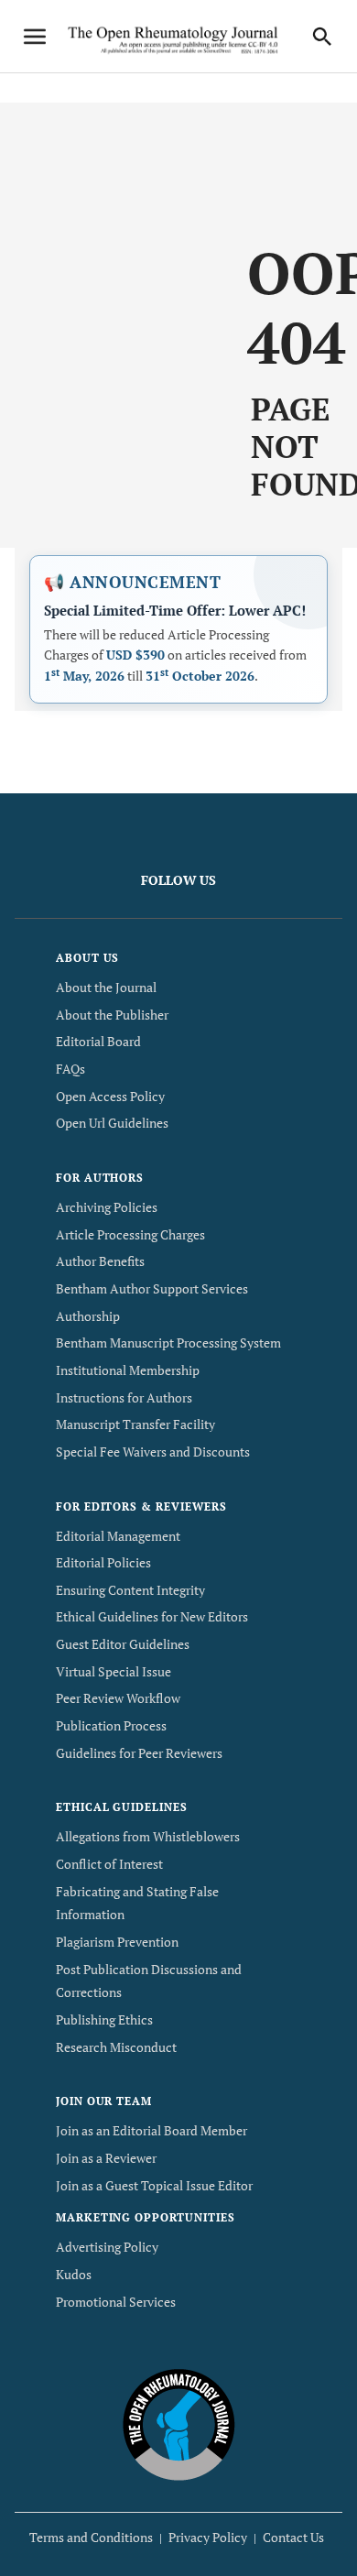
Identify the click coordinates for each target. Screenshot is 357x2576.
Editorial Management (118, 1536)
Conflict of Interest (109, 1864)
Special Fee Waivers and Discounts (153, 1452)
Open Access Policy (110, 1096)
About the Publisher (112, 1015)
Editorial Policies (103, 1562)
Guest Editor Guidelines (123, 1644)
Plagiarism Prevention (117, 1942)
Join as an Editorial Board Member (151, 2130)
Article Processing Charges (130, 1234)
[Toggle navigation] (35, 37)
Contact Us (293, 2537)
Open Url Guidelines (112, 1123)
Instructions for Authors (124, 1397)
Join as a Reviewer (106, 2158)
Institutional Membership (128, 1370)
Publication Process (111, 1725)
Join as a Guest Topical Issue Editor (154, 2185)
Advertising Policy (107, 2247)
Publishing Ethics (104, 2019)
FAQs (70, 1069)
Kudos (74, 2274)
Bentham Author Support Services (152, 1288)
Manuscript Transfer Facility (135, 1424)
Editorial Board (98, 1041)
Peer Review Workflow (118, 1698)
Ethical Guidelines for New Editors (152, 1616)
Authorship (88, 1316)
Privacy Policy (208, 2537)
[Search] (322, 37)
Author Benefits (100, 1261)
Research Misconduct (116, 2047)
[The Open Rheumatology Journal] (179, 2424)
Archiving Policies (107, 1207)
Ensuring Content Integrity (130, 1590)
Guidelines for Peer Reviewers (139, 1753)
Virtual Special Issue (114, 1671)
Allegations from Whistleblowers (148, 1836)
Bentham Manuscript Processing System (168, 1343)
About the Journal (106, 987)
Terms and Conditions (91, 2537)
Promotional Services (116, 2302)
